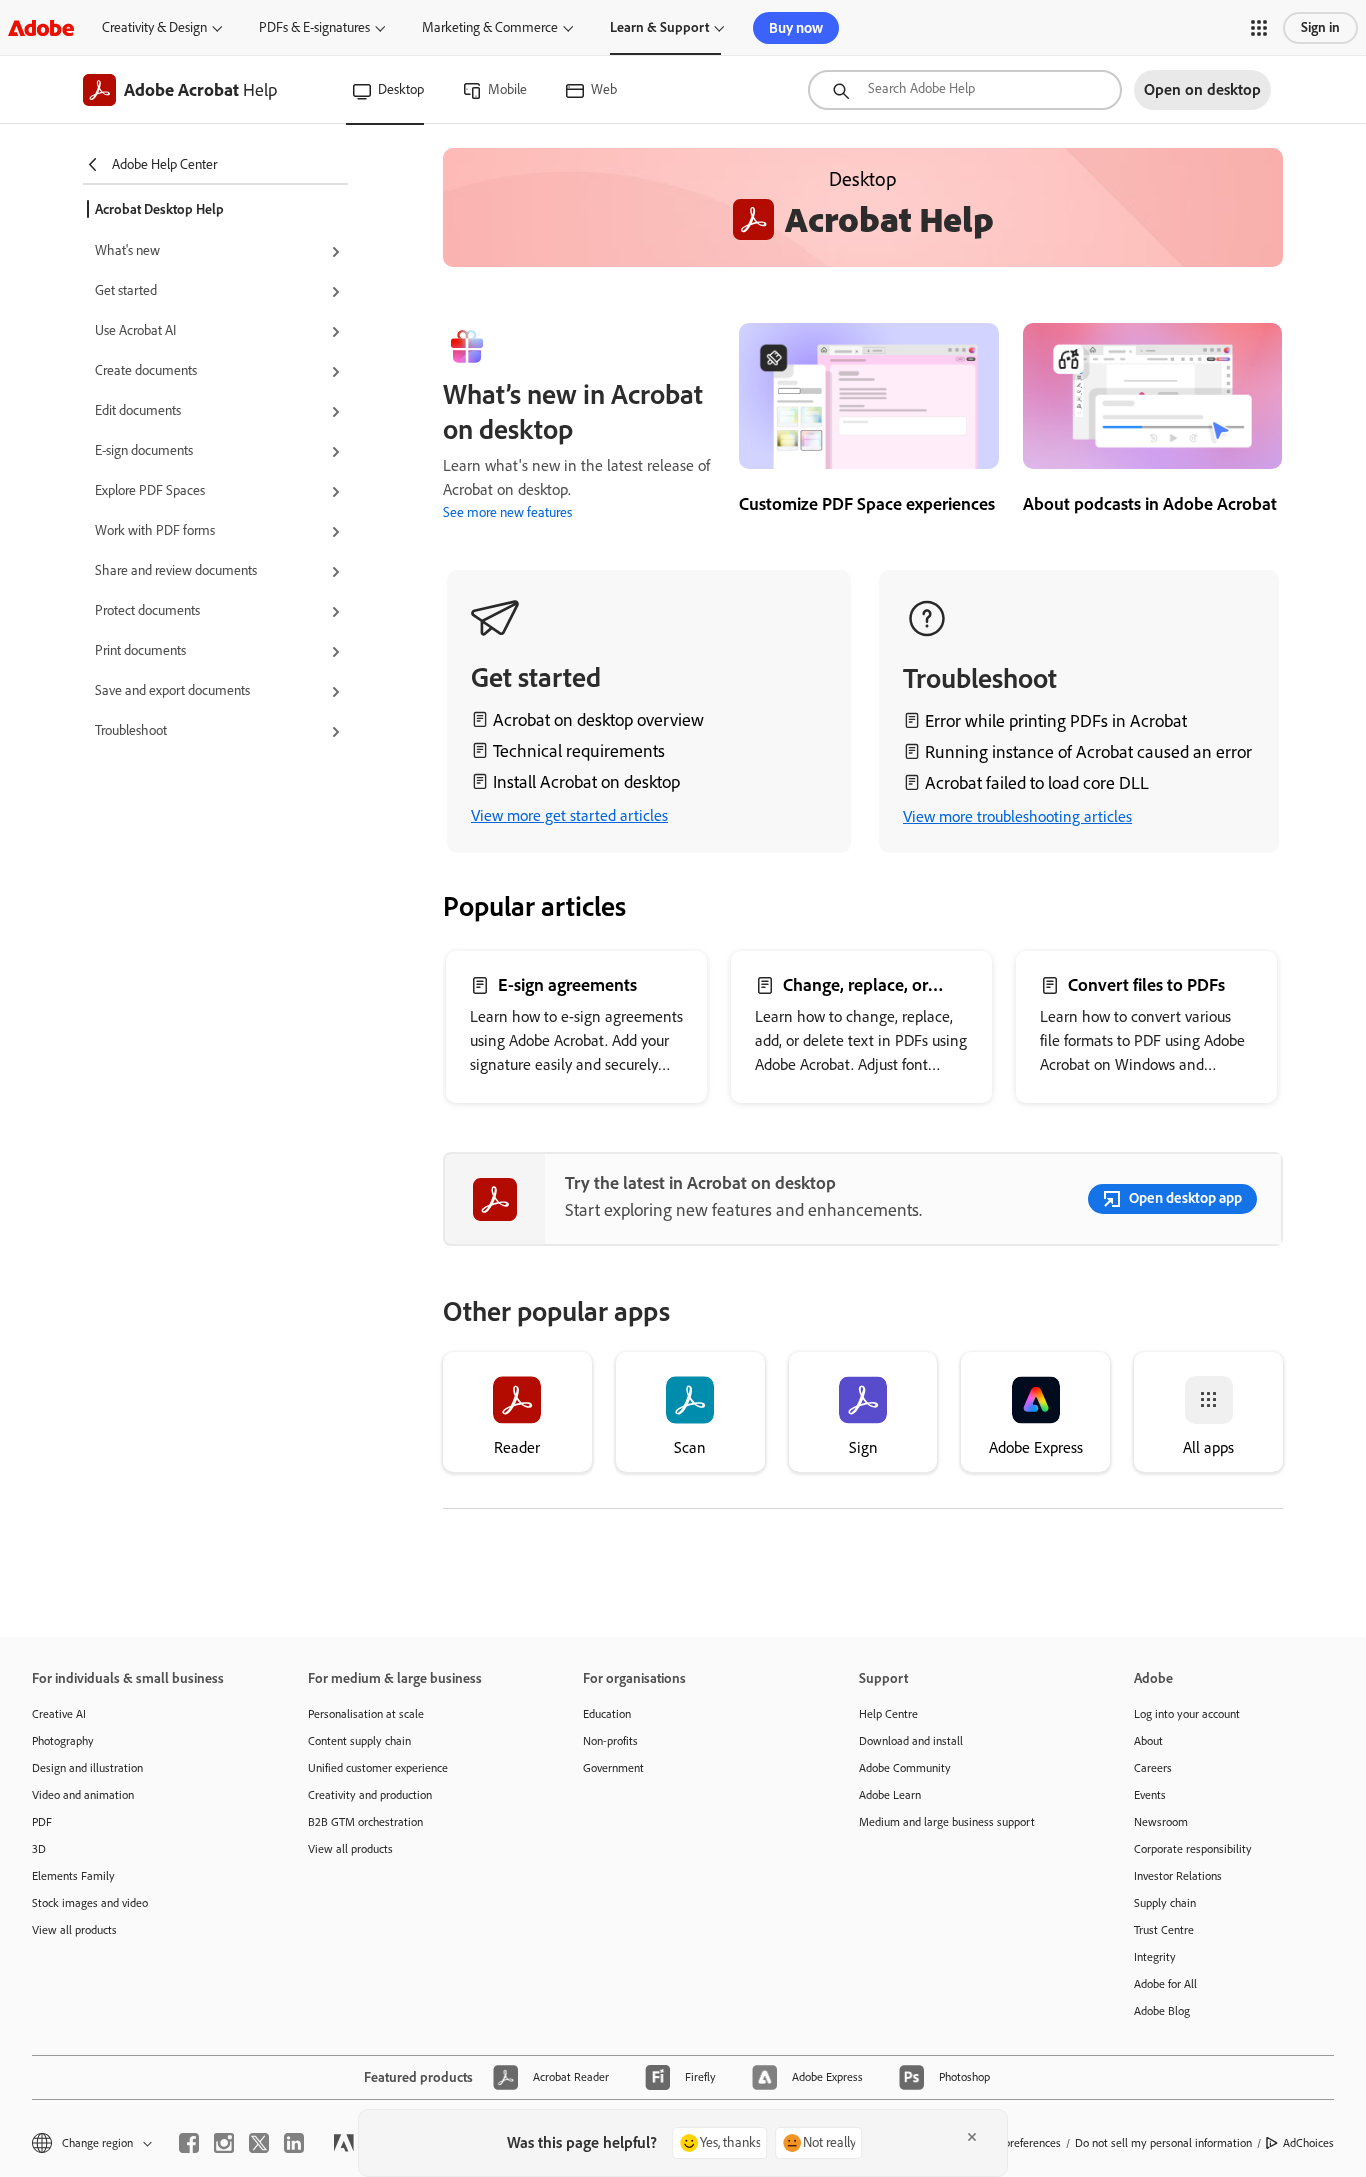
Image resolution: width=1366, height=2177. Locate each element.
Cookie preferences (1014, 2143)
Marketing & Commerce (490, 27)
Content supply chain (359, 1741)
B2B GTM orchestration (365, 1822)
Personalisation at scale (366, 1714)
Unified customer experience (378, 1768)
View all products (74, 1930)
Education (607, 1714)
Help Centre (888, 1714)
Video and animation (83, 1795)
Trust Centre (1164, 1930)
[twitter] (259, 2143)
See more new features (507, 512)
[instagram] (224, 2143)
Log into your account (1187, 1714)
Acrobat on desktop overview (598, 720)
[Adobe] (41, 27)
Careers (1153, 1768)
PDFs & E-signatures (314, 27)
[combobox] (965, 90)
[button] (1259, 28)
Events (1150, 1795)
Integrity (1155, 1957)
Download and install (911, 1741)
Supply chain (1165, 1903)
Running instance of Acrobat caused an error (1088, 752)
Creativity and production (370, 1795)
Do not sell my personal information (1163, 2143)
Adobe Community (905, 1768)
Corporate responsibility (1193, 1849)
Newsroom (1161, 1822)
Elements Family (73, 1876)
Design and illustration (87, 1768)
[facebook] (189, 2143)
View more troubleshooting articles (1017, 816)
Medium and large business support (947, 1822)
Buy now (796, 28)
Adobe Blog (1162, 2011)
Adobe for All (1165, 1984)
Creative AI (59, 1714)
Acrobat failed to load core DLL (1037, 783)
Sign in (1320, 27)
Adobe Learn (890, 1795)
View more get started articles (569, 815)
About (1148, 1741)
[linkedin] (294, 2143)
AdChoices (1308, 2143)
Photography (63, 1741)
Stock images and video (90, 1903)
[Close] (972, 2137)
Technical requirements (579, 751)
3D (39, 1849)
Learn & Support (659, 27)
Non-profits (610, 1741)
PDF (42, 1822)
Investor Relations (1178, 1876)
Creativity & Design (154, 27)
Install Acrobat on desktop (586, 782)
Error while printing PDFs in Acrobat (1056, 721)
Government (613, 1768)
